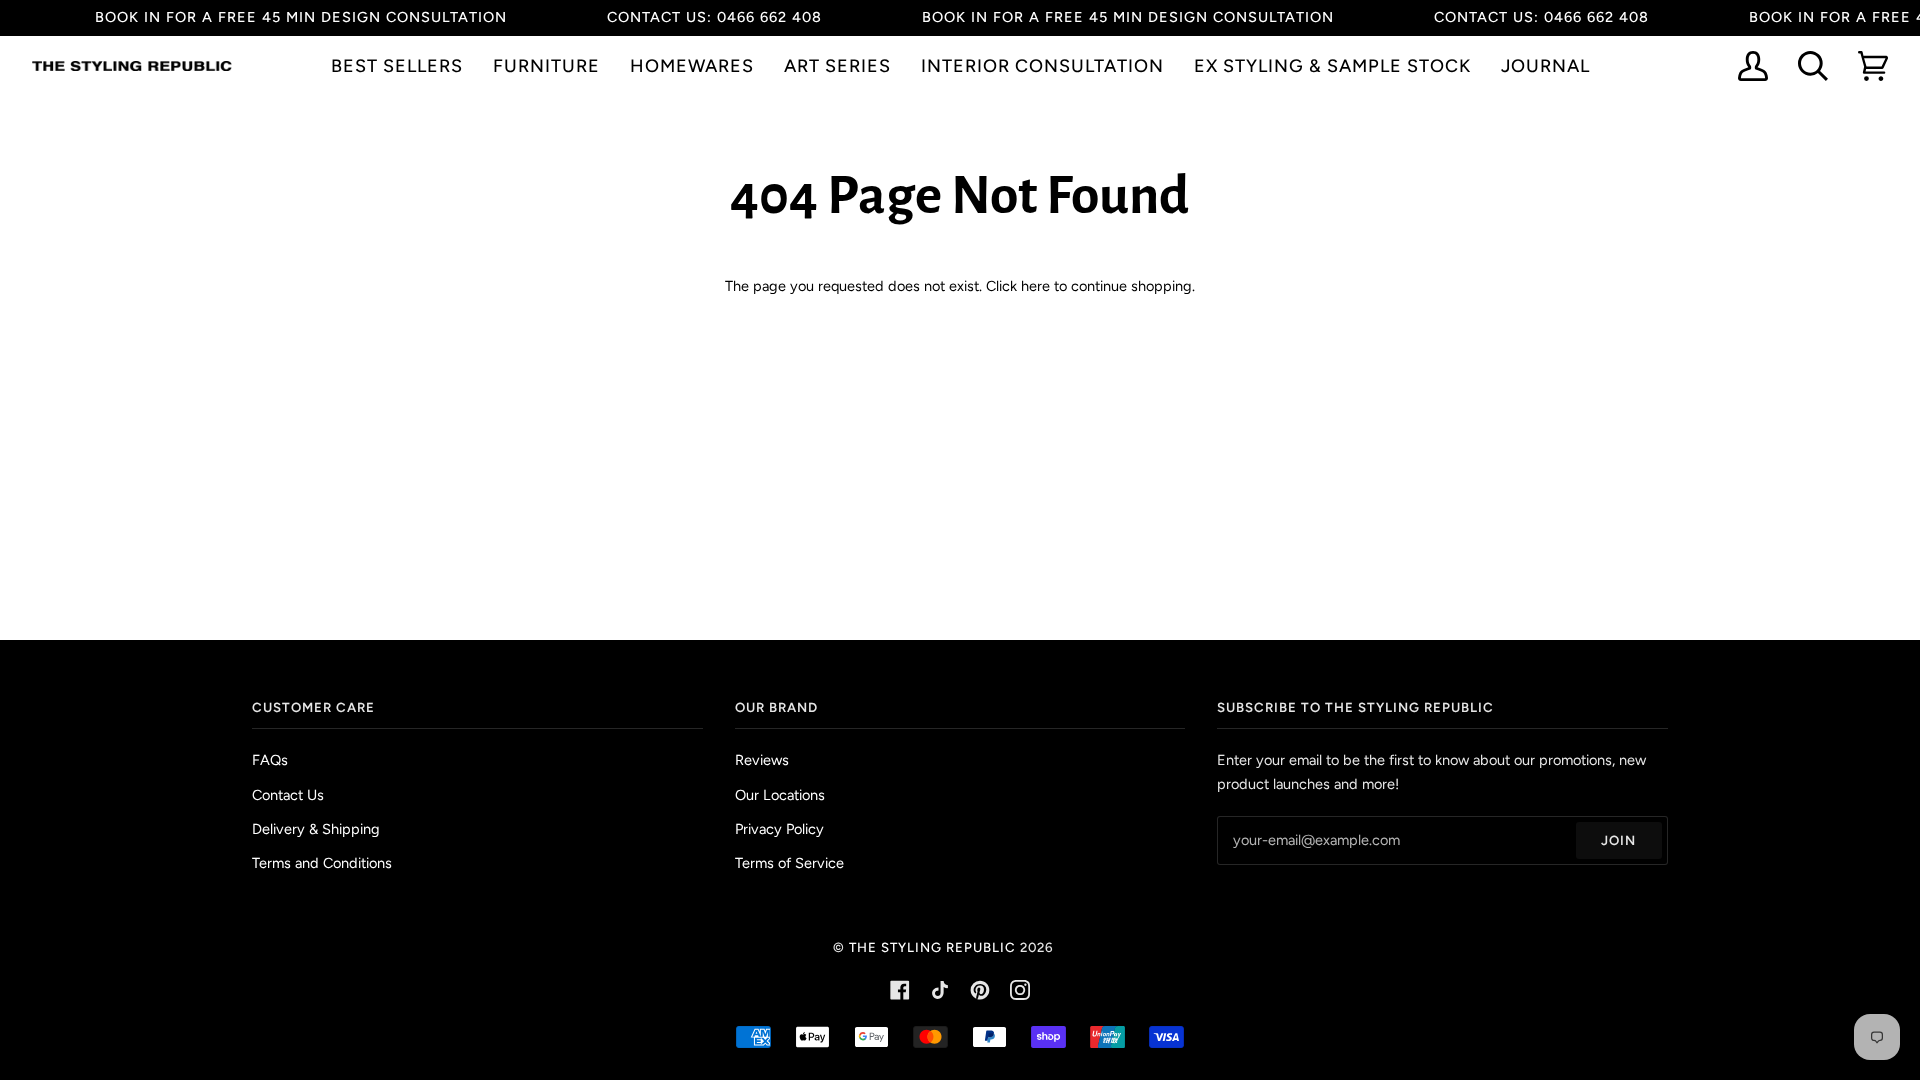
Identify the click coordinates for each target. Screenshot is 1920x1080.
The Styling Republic (932, 947)
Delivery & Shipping (316, 829)
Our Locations (780, 795)
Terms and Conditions (322, 863)
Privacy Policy (779, 829)
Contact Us (288, 795)
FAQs (270, 760)
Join (1618, 840)
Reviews (762, 760)
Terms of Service (789, 863)
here (1035, 286)
